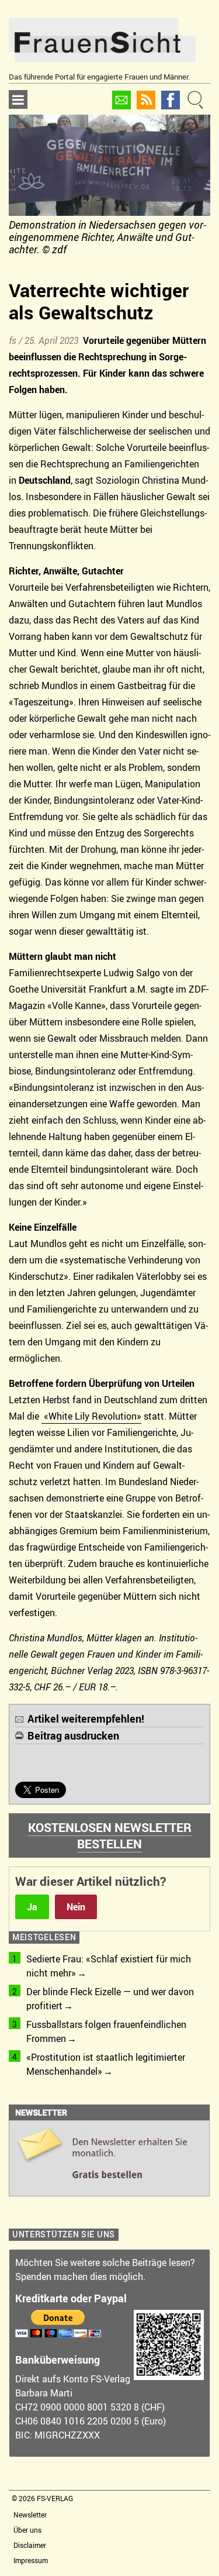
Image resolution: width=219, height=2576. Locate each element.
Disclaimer (30, 2545)
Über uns (27, 2530)
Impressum (31, 2560)
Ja (32, 1907)
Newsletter (30, 2515)
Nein (76, 1907)
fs (13, 340)
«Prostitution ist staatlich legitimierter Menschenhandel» (106, 2064)
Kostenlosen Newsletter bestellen (110, 1835)
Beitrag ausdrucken (73, 1735)
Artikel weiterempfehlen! (86, 1719)
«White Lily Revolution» (93, 1416)
